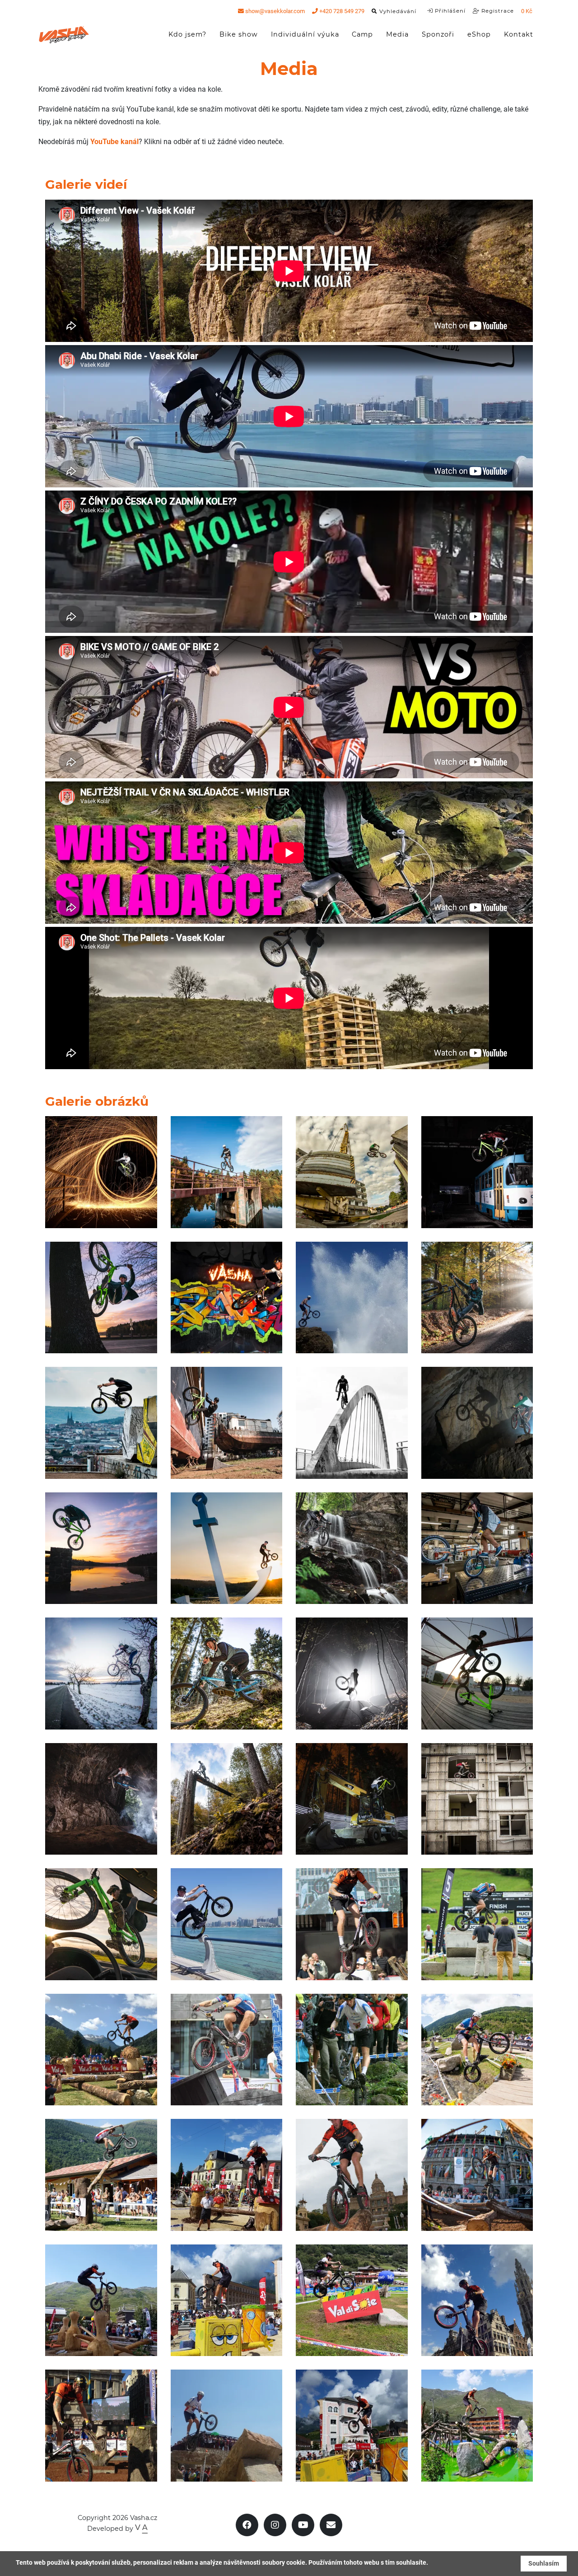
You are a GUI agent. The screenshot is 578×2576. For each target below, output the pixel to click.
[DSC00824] (101, 1298)
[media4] (352, 2050)
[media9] (352, 1298)
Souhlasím (544, 2563)
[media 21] (227, 1423)
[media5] (227, 1172)
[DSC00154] (101, 2175)
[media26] (352, 2426)
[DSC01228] (101, 1799)
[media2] (352, 1924)
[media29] (477, 2175)
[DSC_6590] (227, 1548)
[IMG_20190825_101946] (352, 2300)
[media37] (477, 2300)
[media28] (477, 1924)
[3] (477, 1799)
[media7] (477, 1548)
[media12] (352, 1172)
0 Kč (527, 11)
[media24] (477, 2426)
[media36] (101, 2426)
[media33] (227, 1924)
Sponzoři (438, 34)
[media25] (101, 2300)
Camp (362, 34)
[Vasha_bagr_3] (352, 1799)
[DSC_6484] (352, 1423)
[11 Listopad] (352, 1674)
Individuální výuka (305, 34)
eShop (479, 34)
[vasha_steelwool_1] (101, 1172)
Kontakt (519, 34)
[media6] (477, 1423)
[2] (101, 1674)
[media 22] (352, 1548)
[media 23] (227, 1799)
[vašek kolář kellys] (477, 1298)
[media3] (352, 2175)
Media (401, 34)
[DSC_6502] (101, 1423)
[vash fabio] (477, 1674)
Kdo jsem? (187, 34)
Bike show (239, 34)
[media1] (227, 2050)
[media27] (477, 2050)
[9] (227, 1298)
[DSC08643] (227, 1674)
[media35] (101, 2050)
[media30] (227, 2426)
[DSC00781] (101, 1548)
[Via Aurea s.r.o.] (141, 2529)
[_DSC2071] (477, 1172)
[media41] (227, 2300)
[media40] (227, 2175)
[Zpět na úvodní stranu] (64, 35)
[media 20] (101, 1924)
